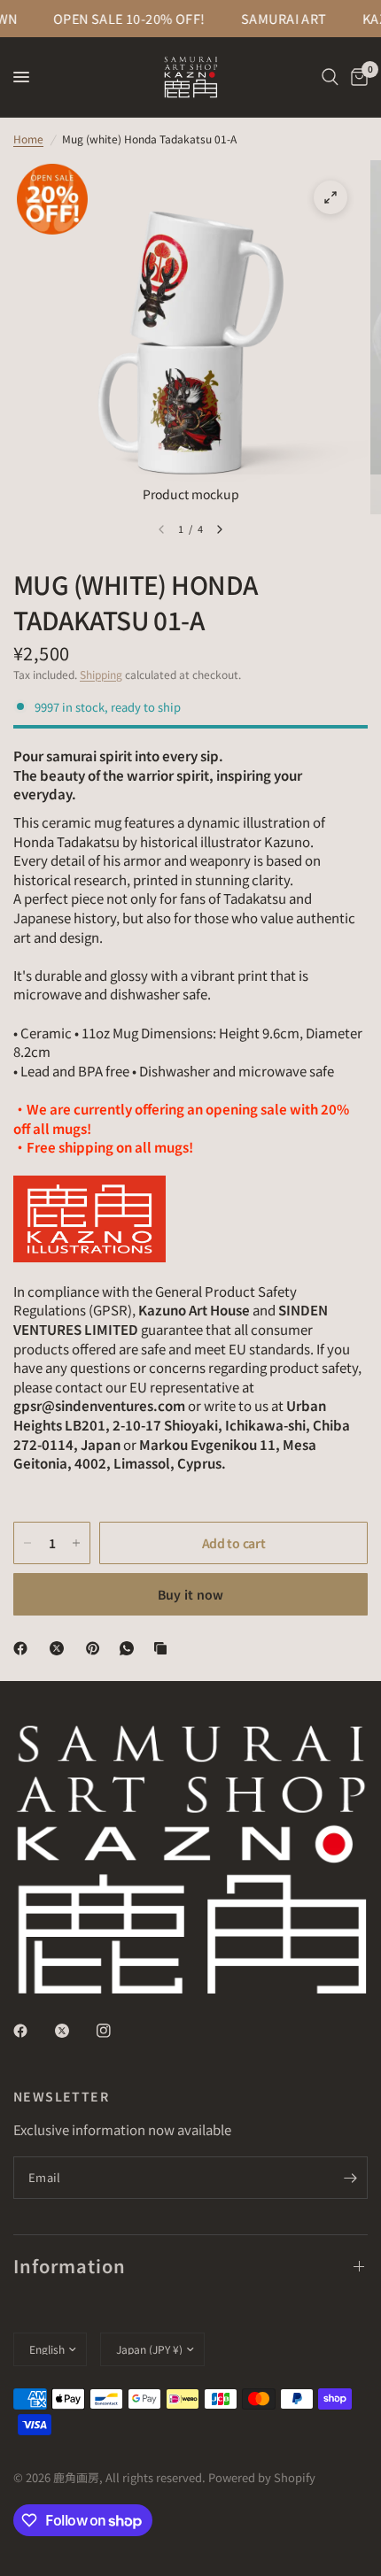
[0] (356, 77)
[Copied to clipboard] (164, 1648)
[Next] (220, 529)
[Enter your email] (350, 2178)
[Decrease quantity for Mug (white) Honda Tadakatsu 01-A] (27, 1543)
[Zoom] (330, 197)
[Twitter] (74, 2031)
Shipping (101, 674)
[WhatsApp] (130, 1648)
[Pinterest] (97, 1648)
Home (28, 139)
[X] (60, 1648)
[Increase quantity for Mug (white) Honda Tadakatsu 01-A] (76, 1543)
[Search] (330, 77)
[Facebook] (24, 1648)
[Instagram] (116, 2031)
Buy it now (191, 1594)
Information (70, 2266)
